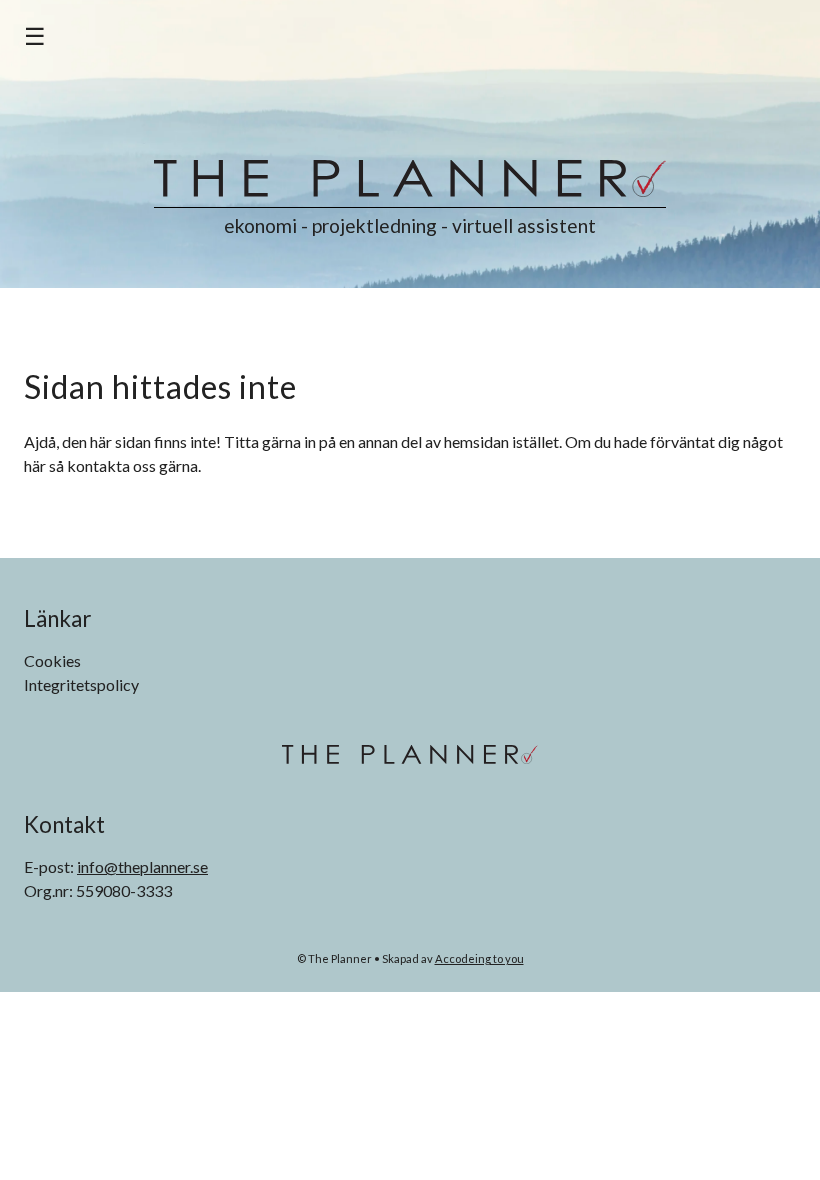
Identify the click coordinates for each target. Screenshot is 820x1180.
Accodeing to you (479, 958)
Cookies (52, 660)
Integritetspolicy (81, 684)
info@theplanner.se (142, 866)
